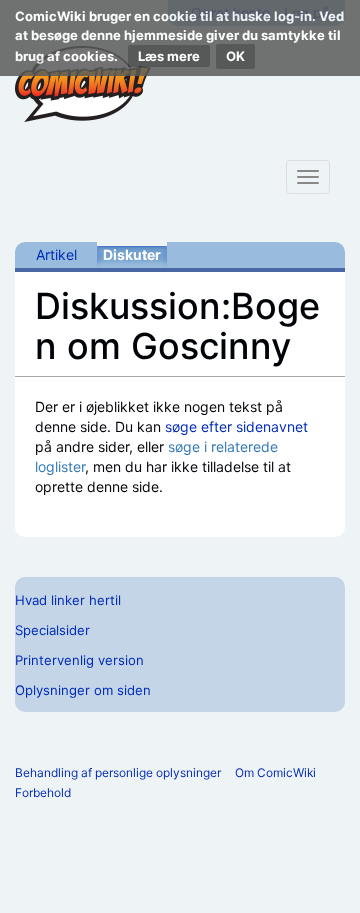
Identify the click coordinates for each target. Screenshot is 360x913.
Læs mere (169, 56)
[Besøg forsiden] (83, 84)
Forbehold (43, 792)
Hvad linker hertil (68, 600)
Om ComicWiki (275, 772)
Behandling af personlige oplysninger (118, 772)
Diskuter (132, 254)
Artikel (56, 254)
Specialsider (52, 630)
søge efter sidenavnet (236, 426)
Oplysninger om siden (83, 690)
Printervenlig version (79, 660)
